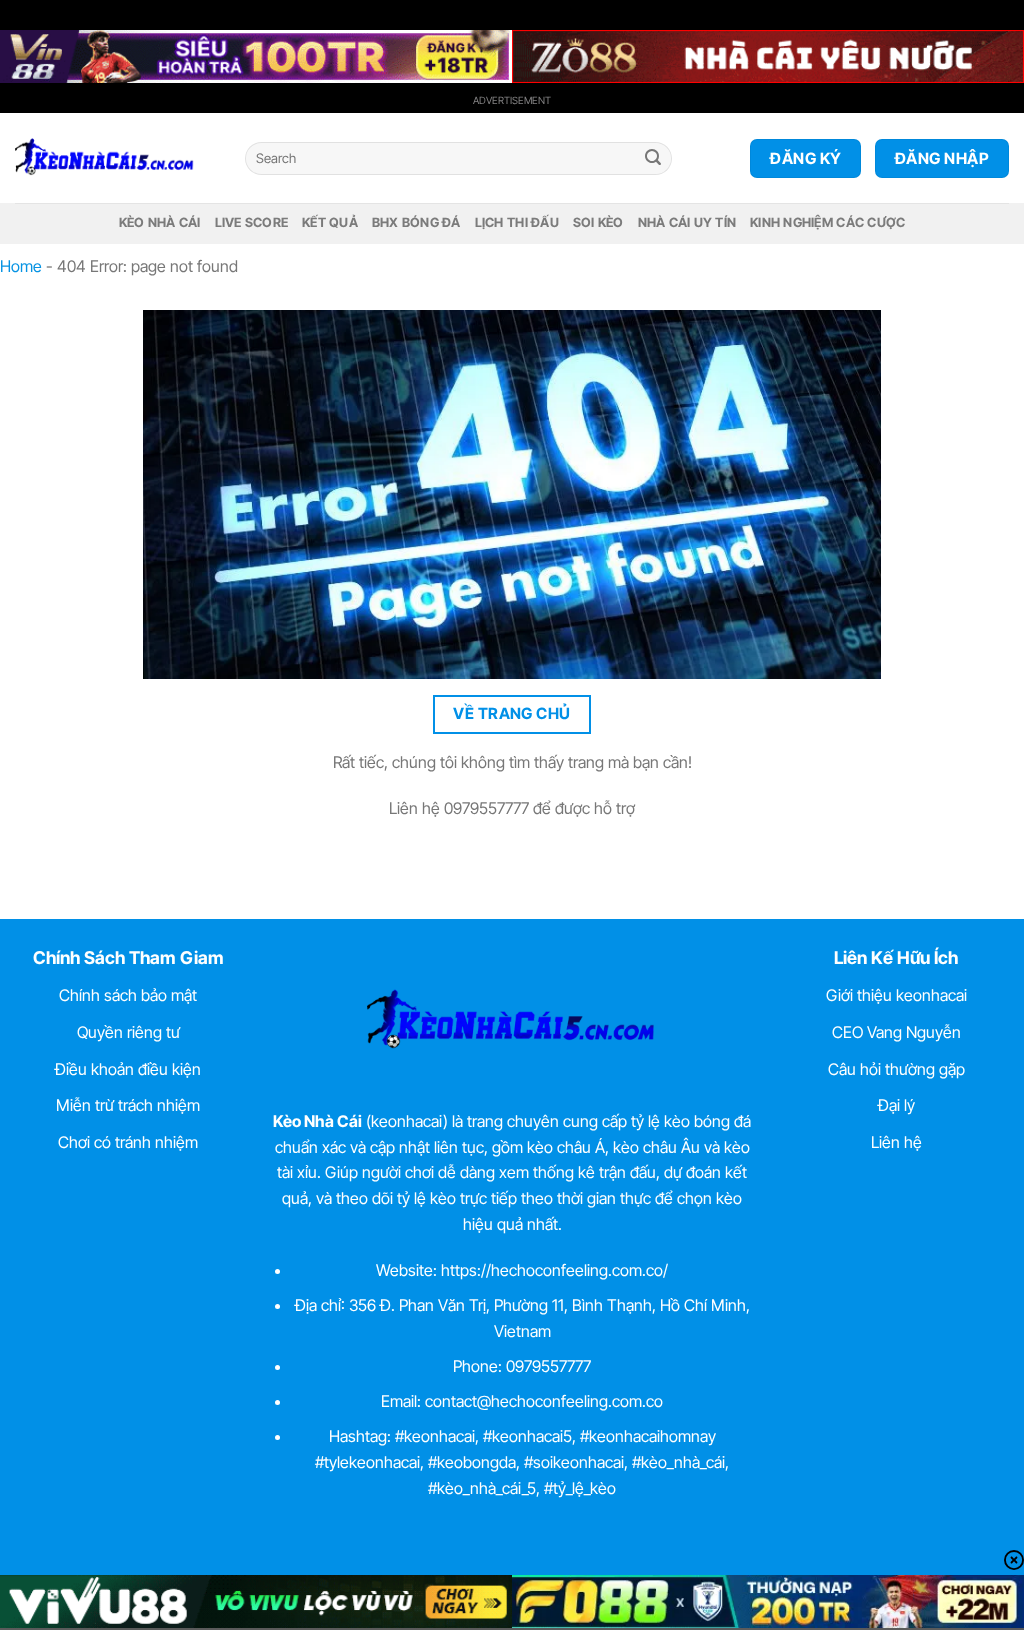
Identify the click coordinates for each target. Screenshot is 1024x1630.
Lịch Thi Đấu (517, 222)
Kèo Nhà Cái (160, 222)
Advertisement (512, 100)
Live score (252, 222)
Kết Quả (330, 222)
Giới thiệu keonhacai (896, 995)
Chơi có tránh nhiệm (128, 1142)
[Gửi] (653, 159)
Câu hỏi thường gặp (896, 1069)
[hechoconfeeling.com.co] (115, 158)
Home (21, 266)
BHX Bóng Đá (416, 222)
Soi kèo (598, 222)
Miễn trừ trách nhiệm (128, 1105)
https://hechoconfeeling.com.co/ (554, 1270)
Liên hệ (896, 1142)
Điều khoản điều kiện (128, 1069)
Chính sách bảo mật (128, 995)
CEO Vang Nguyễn (896, 1032)
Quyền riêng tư (128, 1032)
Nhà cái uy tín (687, 222)
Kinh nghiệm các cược (827, 222)
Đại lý (896, 1105)
